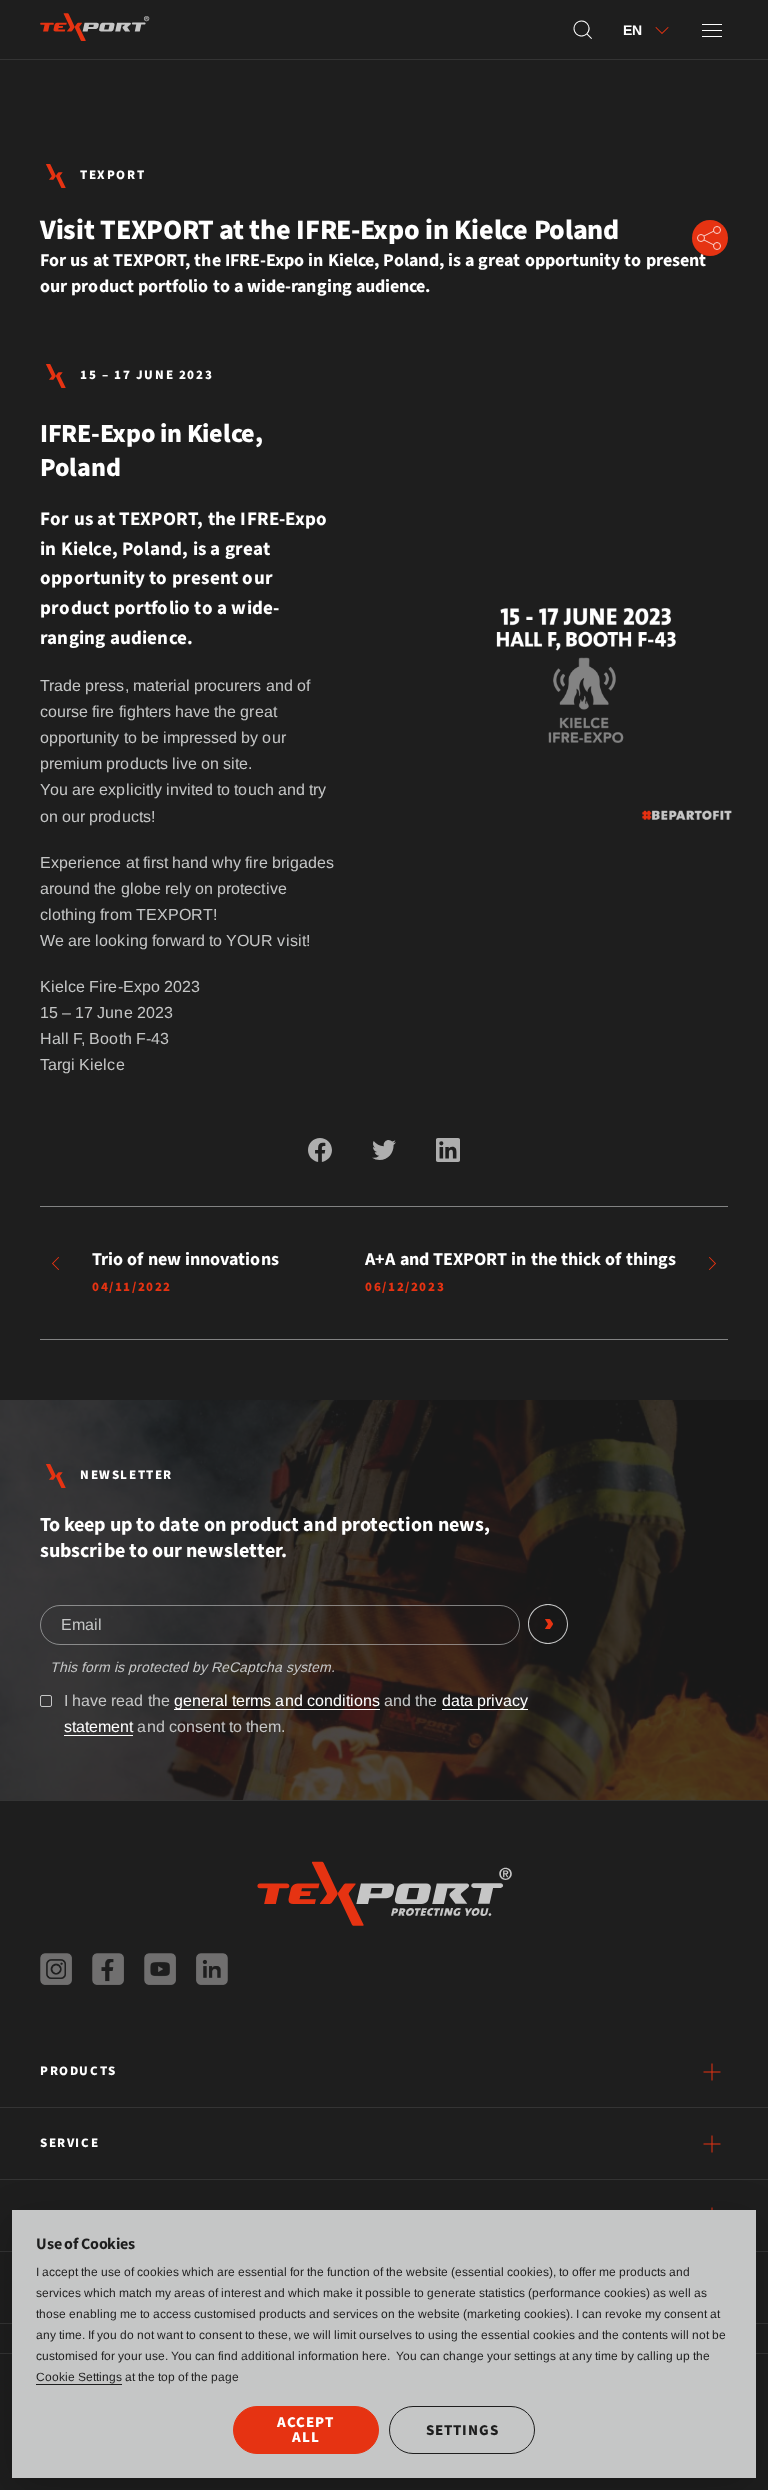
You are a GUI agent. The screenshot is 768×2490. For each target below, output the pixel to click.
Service (69, 2143)
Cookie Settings (79, 2377)
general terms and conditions (277, 1700)
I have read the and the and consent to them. (296, 1713)
